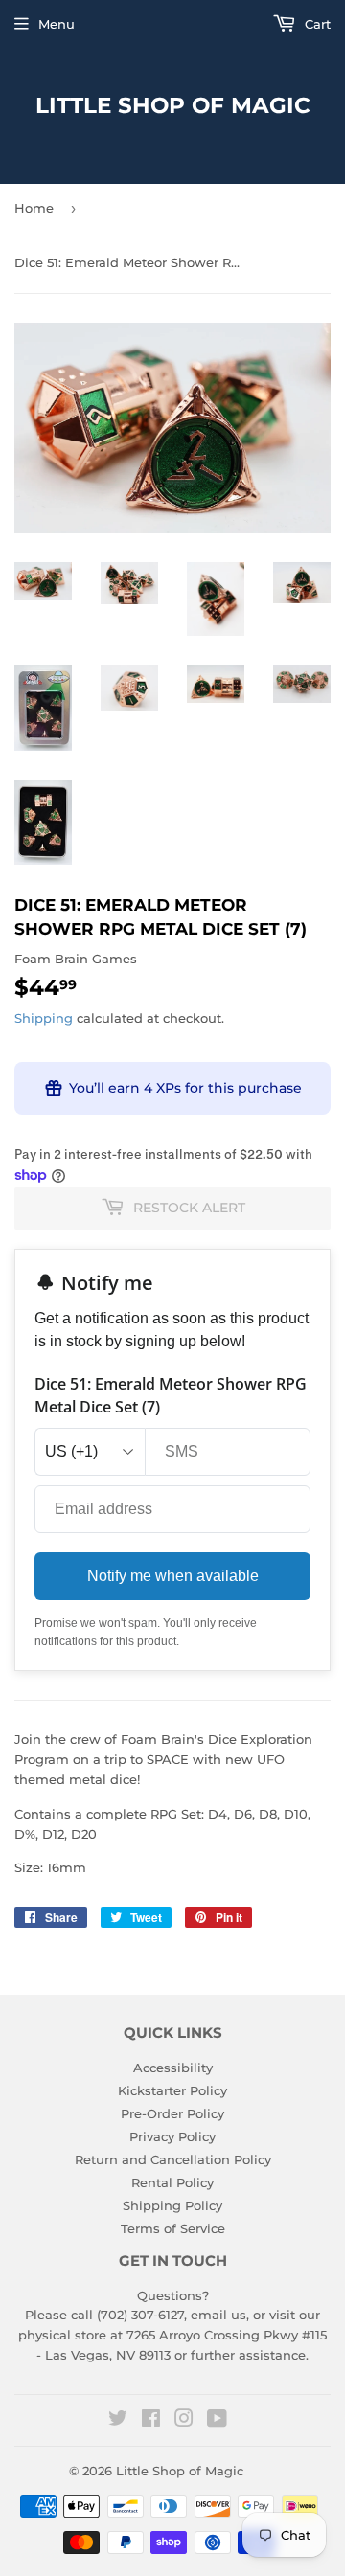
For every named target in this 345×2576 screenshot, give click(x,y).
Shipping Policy (172, 2205)
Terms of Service (173, 2228)
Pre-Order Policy (172, 2113)
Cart (316, 24)
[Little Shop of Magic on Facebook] (151, 2421)
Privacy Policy (172, 2136)
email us (218, 2315)
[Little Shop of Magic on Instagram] (184, 2421)
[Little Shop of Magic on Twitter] (118, 2421)
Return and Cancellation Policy (173, 2159)
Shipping (44, 1018)
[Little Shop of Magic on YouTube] (217, 2421)
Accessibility (173, 2068)
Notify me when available (173, 1576)
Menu (57, 24)
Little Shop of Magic (173, 105)
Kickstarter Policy (172, 2090)
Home (34, 208)
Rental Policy (172, 2182)
